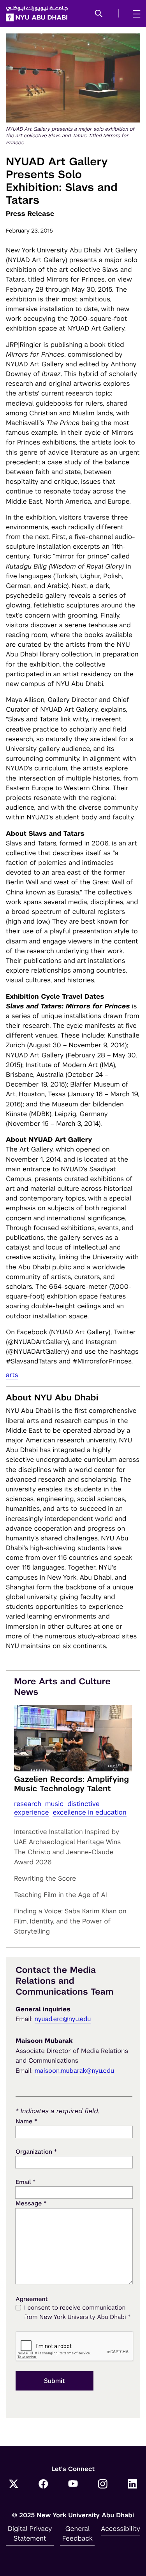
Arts (12, 1375)
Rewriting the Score (45, 1878)
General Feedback (77, 2533)
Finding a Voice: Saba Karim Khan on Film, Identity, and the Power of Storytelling (70, 1921)
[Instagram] (103, 2485)
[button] (99, 14)
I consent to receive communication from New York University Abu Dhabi (77, 2313)
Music (54, 1804)
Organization (36, 2152)
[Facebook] (43, 2485)
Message (31, 2203)
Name (26, 2121)
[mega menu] (134, 14)
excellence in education (89, 1812)
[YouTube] (73, 2485)
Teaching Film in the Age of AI (61, 1895)
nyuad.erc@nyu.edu (63, 2019)
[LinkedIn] (132, 2485)
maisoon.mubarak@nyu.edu (75, 2071)
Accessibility (120, 2529)
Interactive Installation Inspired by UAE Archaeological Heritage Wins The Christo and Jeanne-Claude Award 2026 (68, 1847)
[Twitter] (14, 2485)
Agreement (32, 2299)
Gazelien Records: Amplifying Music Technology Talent (71, 1784)
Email (26, 2182)
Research (28, 1804)
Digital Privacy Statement (30, 2533)
